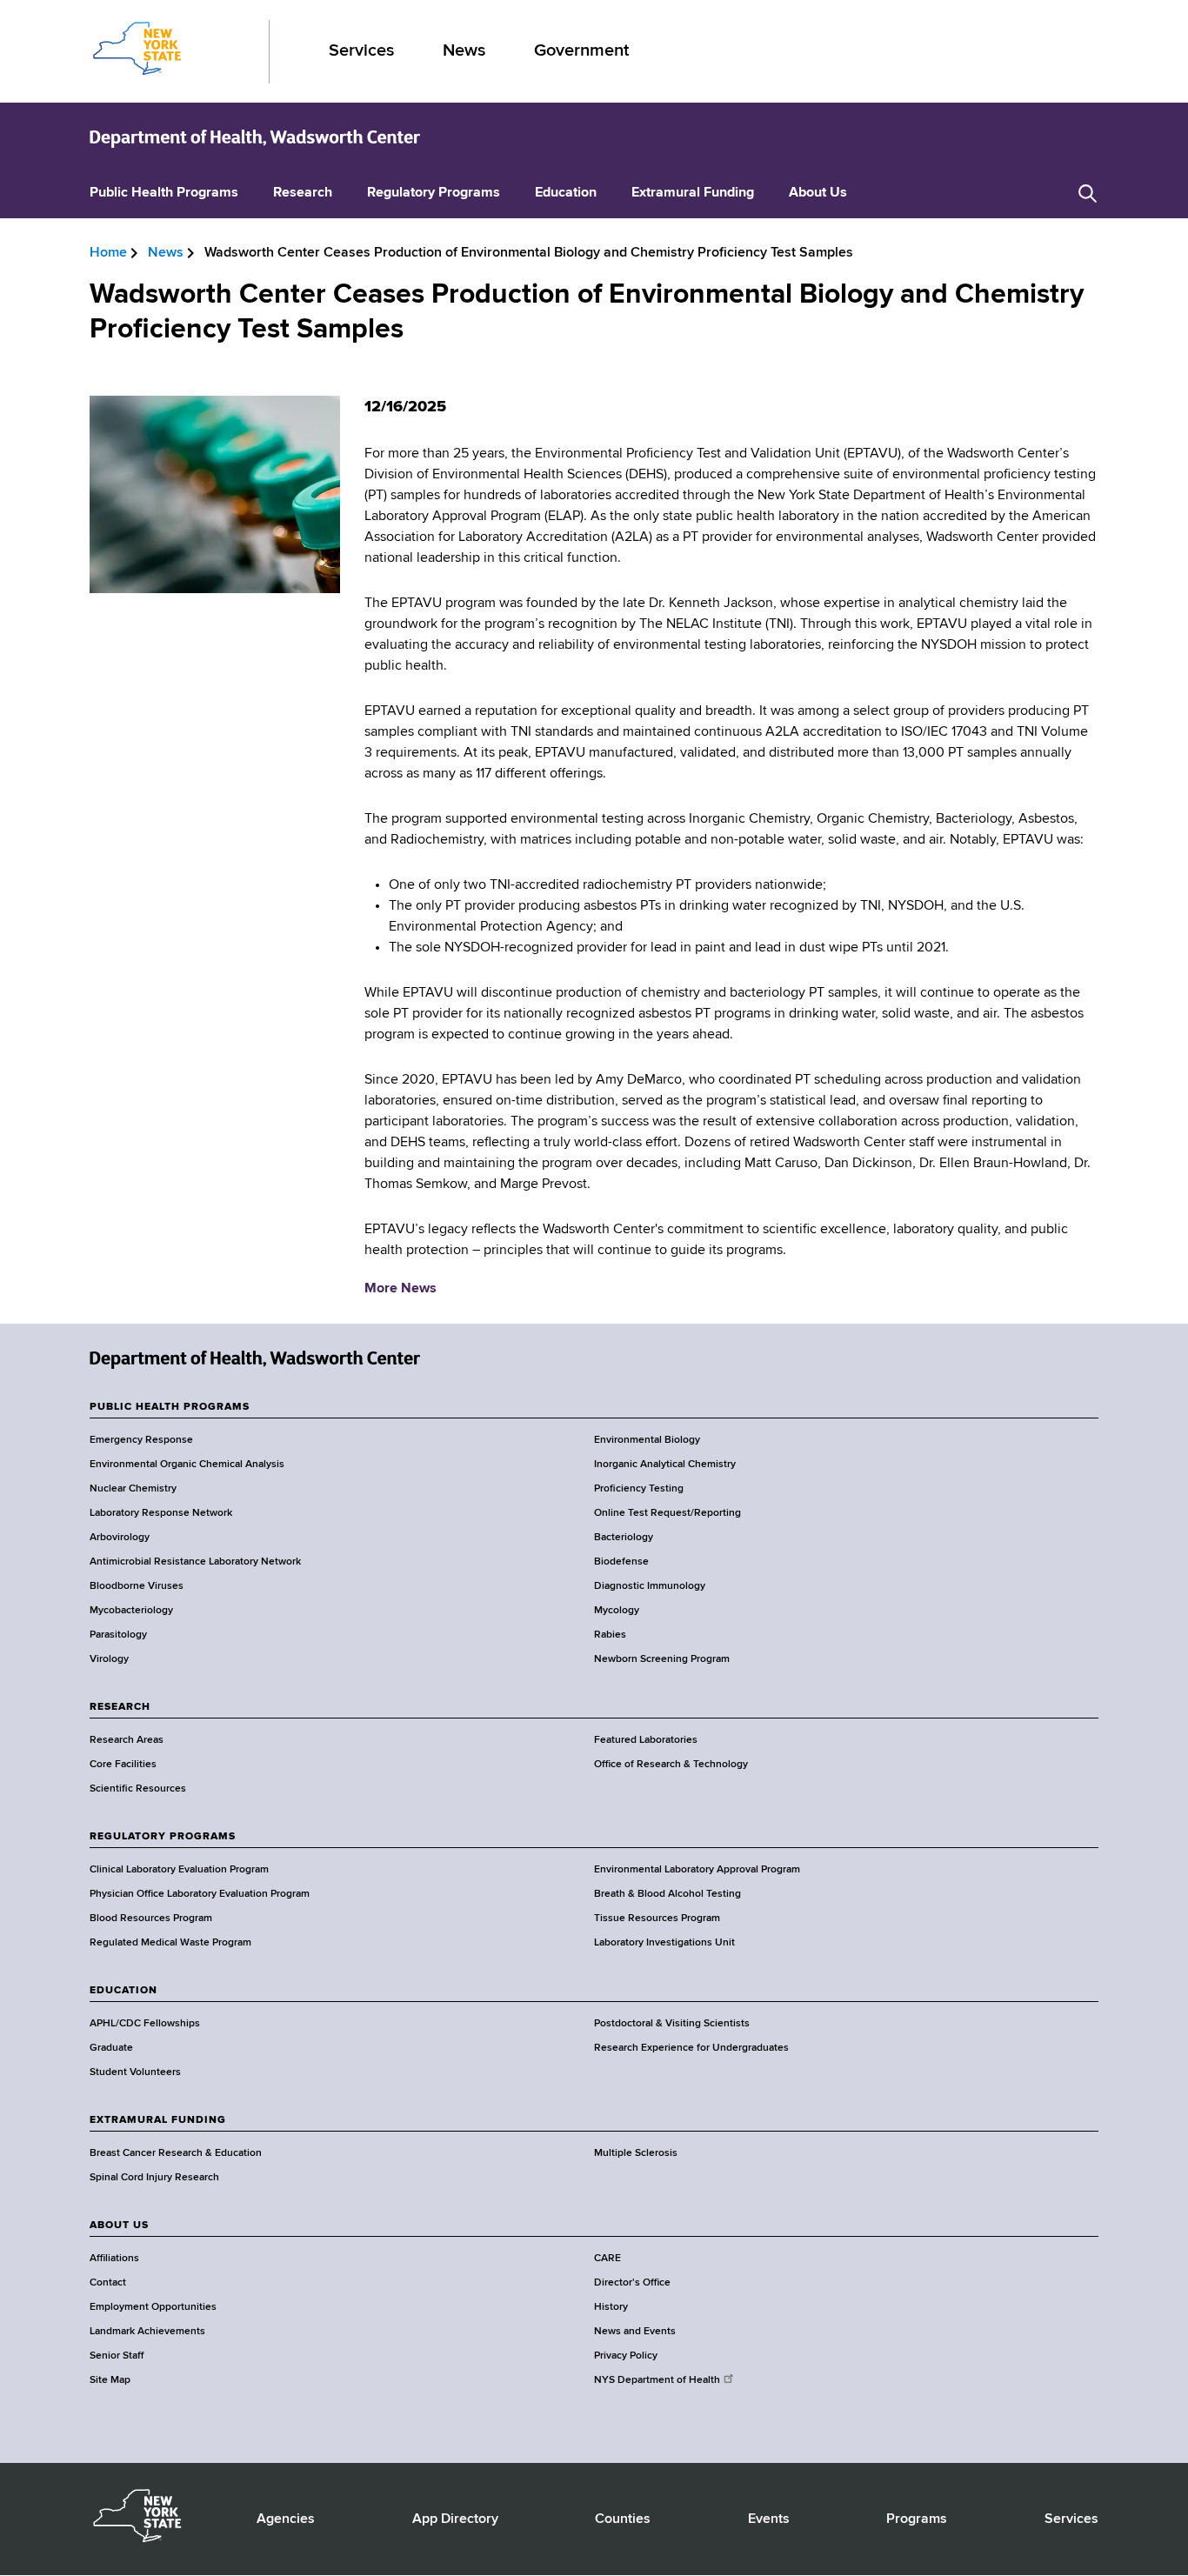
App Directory (455, 2519)
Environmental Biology (647, 1440)
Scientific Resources (138, 1789)
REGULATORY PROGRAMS (163, 1837)
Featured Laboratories (646, 1740)
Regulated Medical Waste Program (170, 1943)
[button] (1088, 194)
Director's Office (632, 2283)
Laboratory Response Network (161, 1513)
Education (566, 193)
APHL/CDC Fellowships (145, 2024)
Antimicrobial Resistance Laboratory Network (195, 1562)
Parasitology (118, 1635)
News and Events (635, 2332)
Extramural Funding (693, 193)
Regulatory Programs (434, 193)
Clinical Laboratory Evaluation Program (179, 1870)
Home (108, 253)
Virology (109, 1659)
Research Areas (127, 1740)
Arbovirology (120, 1538)
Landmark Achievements (147, 2332)
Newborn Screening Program (662, 1659)
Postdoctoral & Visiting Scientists (672, 2024)
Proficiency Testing (639, 1489)
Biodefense (621, 1562)
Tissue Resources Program (657, 1919)
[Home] (255, 137)
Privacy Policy (626, 2356)
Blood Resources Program (151, 1919)
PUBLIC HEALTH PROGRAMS (170, 1407)
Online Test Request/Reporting (667, 1513)
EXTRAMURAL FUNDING (158, 2120)
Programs (917, 2519)
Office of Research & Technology (671, 1765)
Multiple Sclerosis (636, 2153)
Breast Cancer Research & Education (176, 2153)
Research (303, 193)
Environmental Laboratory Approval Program (697, 1870)
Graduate (111, 2048)
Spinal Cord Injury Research (154, 2178)
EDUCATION (123, 1991)
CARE (607, 2259)
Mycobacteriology (131, 1611)
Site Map (110, 2380)
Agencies (286, 2519)
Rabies (610, 1635)
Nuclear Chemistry (133, 1489)
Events (769, 2519)
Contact (108, 2283)
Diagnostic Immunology (650, 1586)
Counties (623, 2519)
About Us (818, 193)
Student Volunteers (135, 2072)
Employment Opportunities (153, 2307)
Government (581, 51)
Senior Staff (117, 2356)
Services (361, 51)
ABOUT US (119, 2226)
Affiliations (114, 2259)
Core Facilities (123, 1765)
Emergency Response (141, 1440)
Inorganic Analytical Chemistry (665, 1465)
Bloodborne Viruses (137, 1586)
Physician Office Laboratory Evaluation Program (200, 1894)
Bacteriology (624, 1538)
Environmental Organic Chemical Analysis (187, 1465)
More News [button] (400, 1289)
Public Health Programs (164, 193)
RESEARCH (120, 1707)
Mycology (617, 1611)
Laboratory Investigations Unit (664, 1943)
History (611, 2307)
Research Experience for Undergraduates (691, 2048)
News (464, 51)
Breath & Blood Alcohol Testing (667, 1894)
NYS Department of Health (657, 2380)
